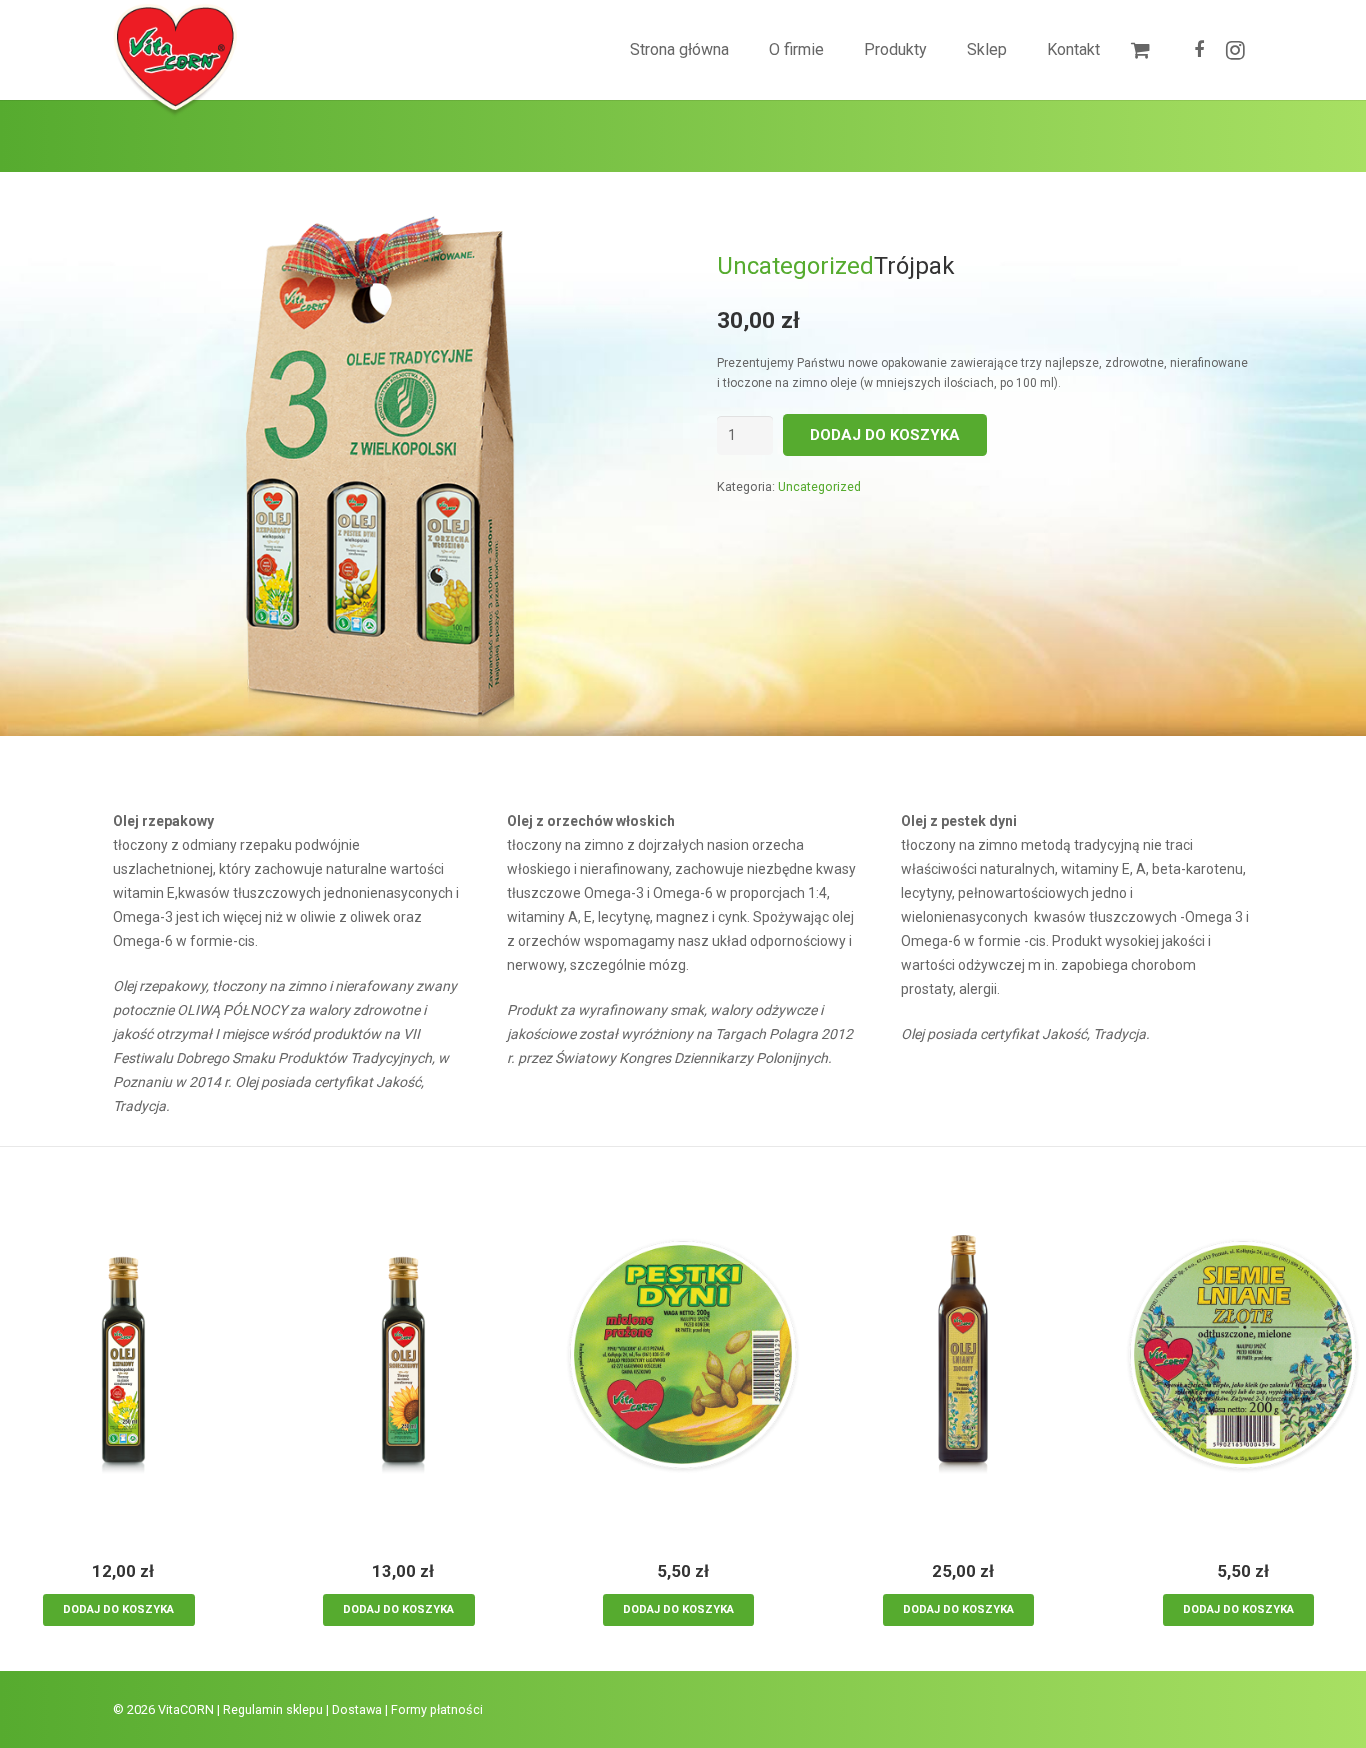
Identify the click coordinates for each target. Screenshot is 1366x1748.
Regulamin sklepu (273, 1709)
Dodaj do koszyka (885, 435)
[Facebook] (1199, 50)
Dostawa (357, 1709)
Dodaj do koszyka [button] (118, 1609)
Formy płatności (437, 1709)
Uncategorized (795, 266)
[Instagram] (1235, 50)
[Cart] (1140, 50)
